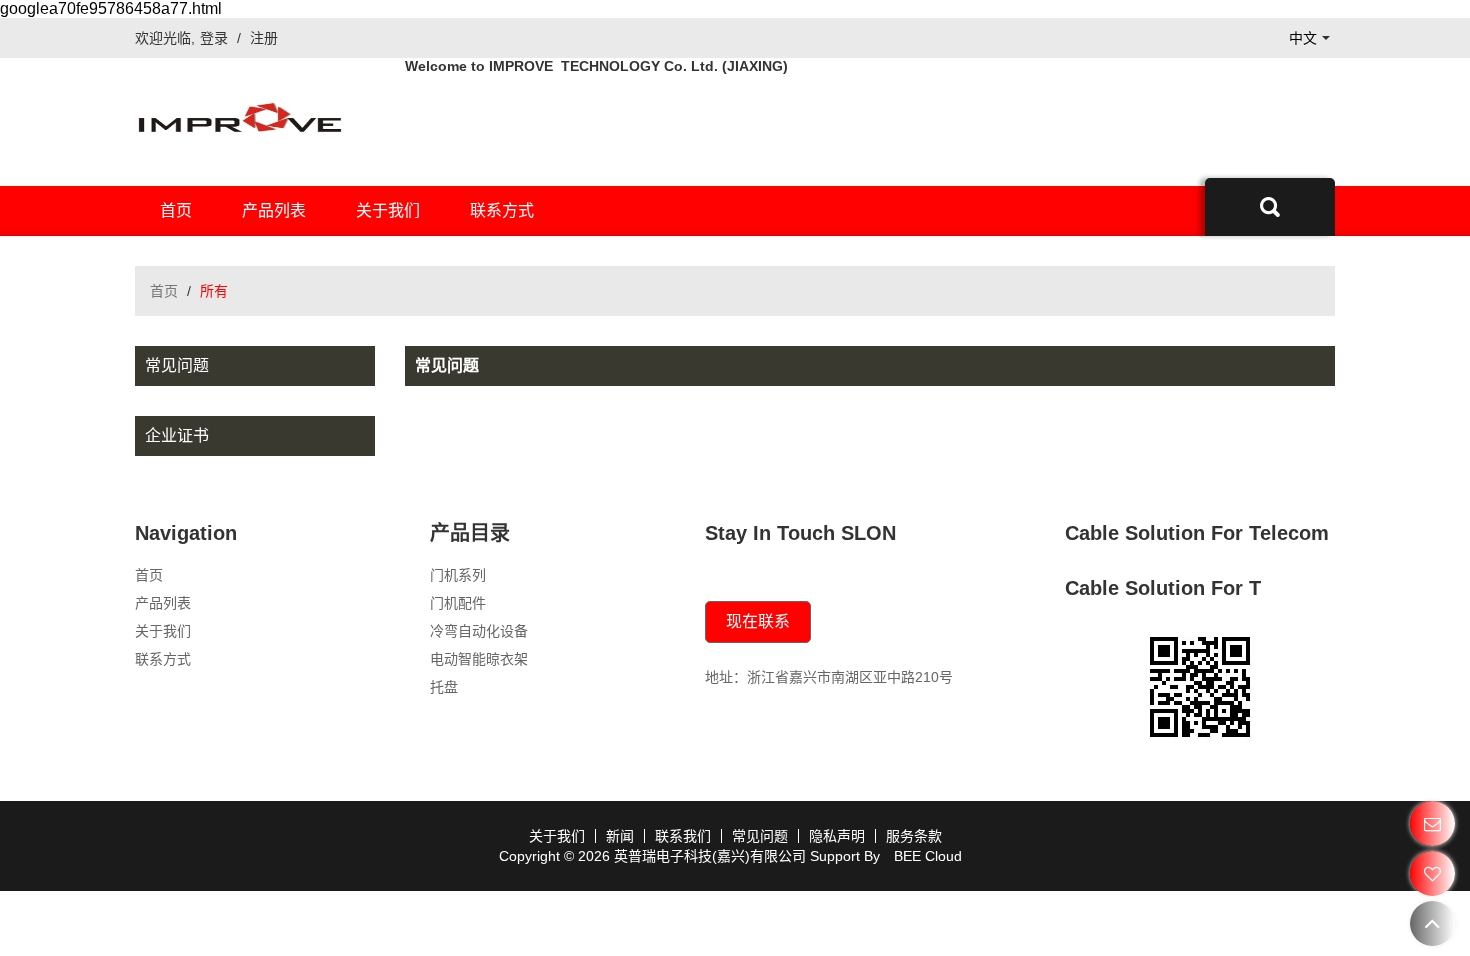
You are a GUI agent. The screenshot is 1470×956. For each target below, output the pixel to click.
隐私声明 (837, 836)
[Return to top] (1432, 923)
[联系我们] (1432, 823)
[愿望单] (1432, 873)
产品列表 (274, 210)
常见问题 (760, 836)
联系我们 (683, 836)
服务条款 (914, 836)
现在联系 (758, 621)
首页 (176, 210)
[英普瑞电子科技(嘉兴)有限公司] (240, 122)
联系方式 (502, 210)
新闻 (620, 836)
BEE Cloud (928, 856)
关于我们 (388, 210)
